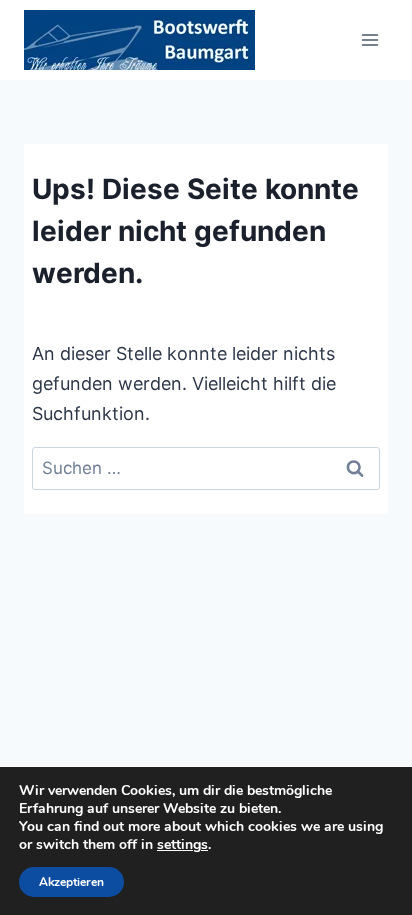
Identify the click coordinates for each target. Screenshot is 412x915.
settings (182, 845)
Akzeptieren (71, 882)
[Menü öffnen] (369, 39)
